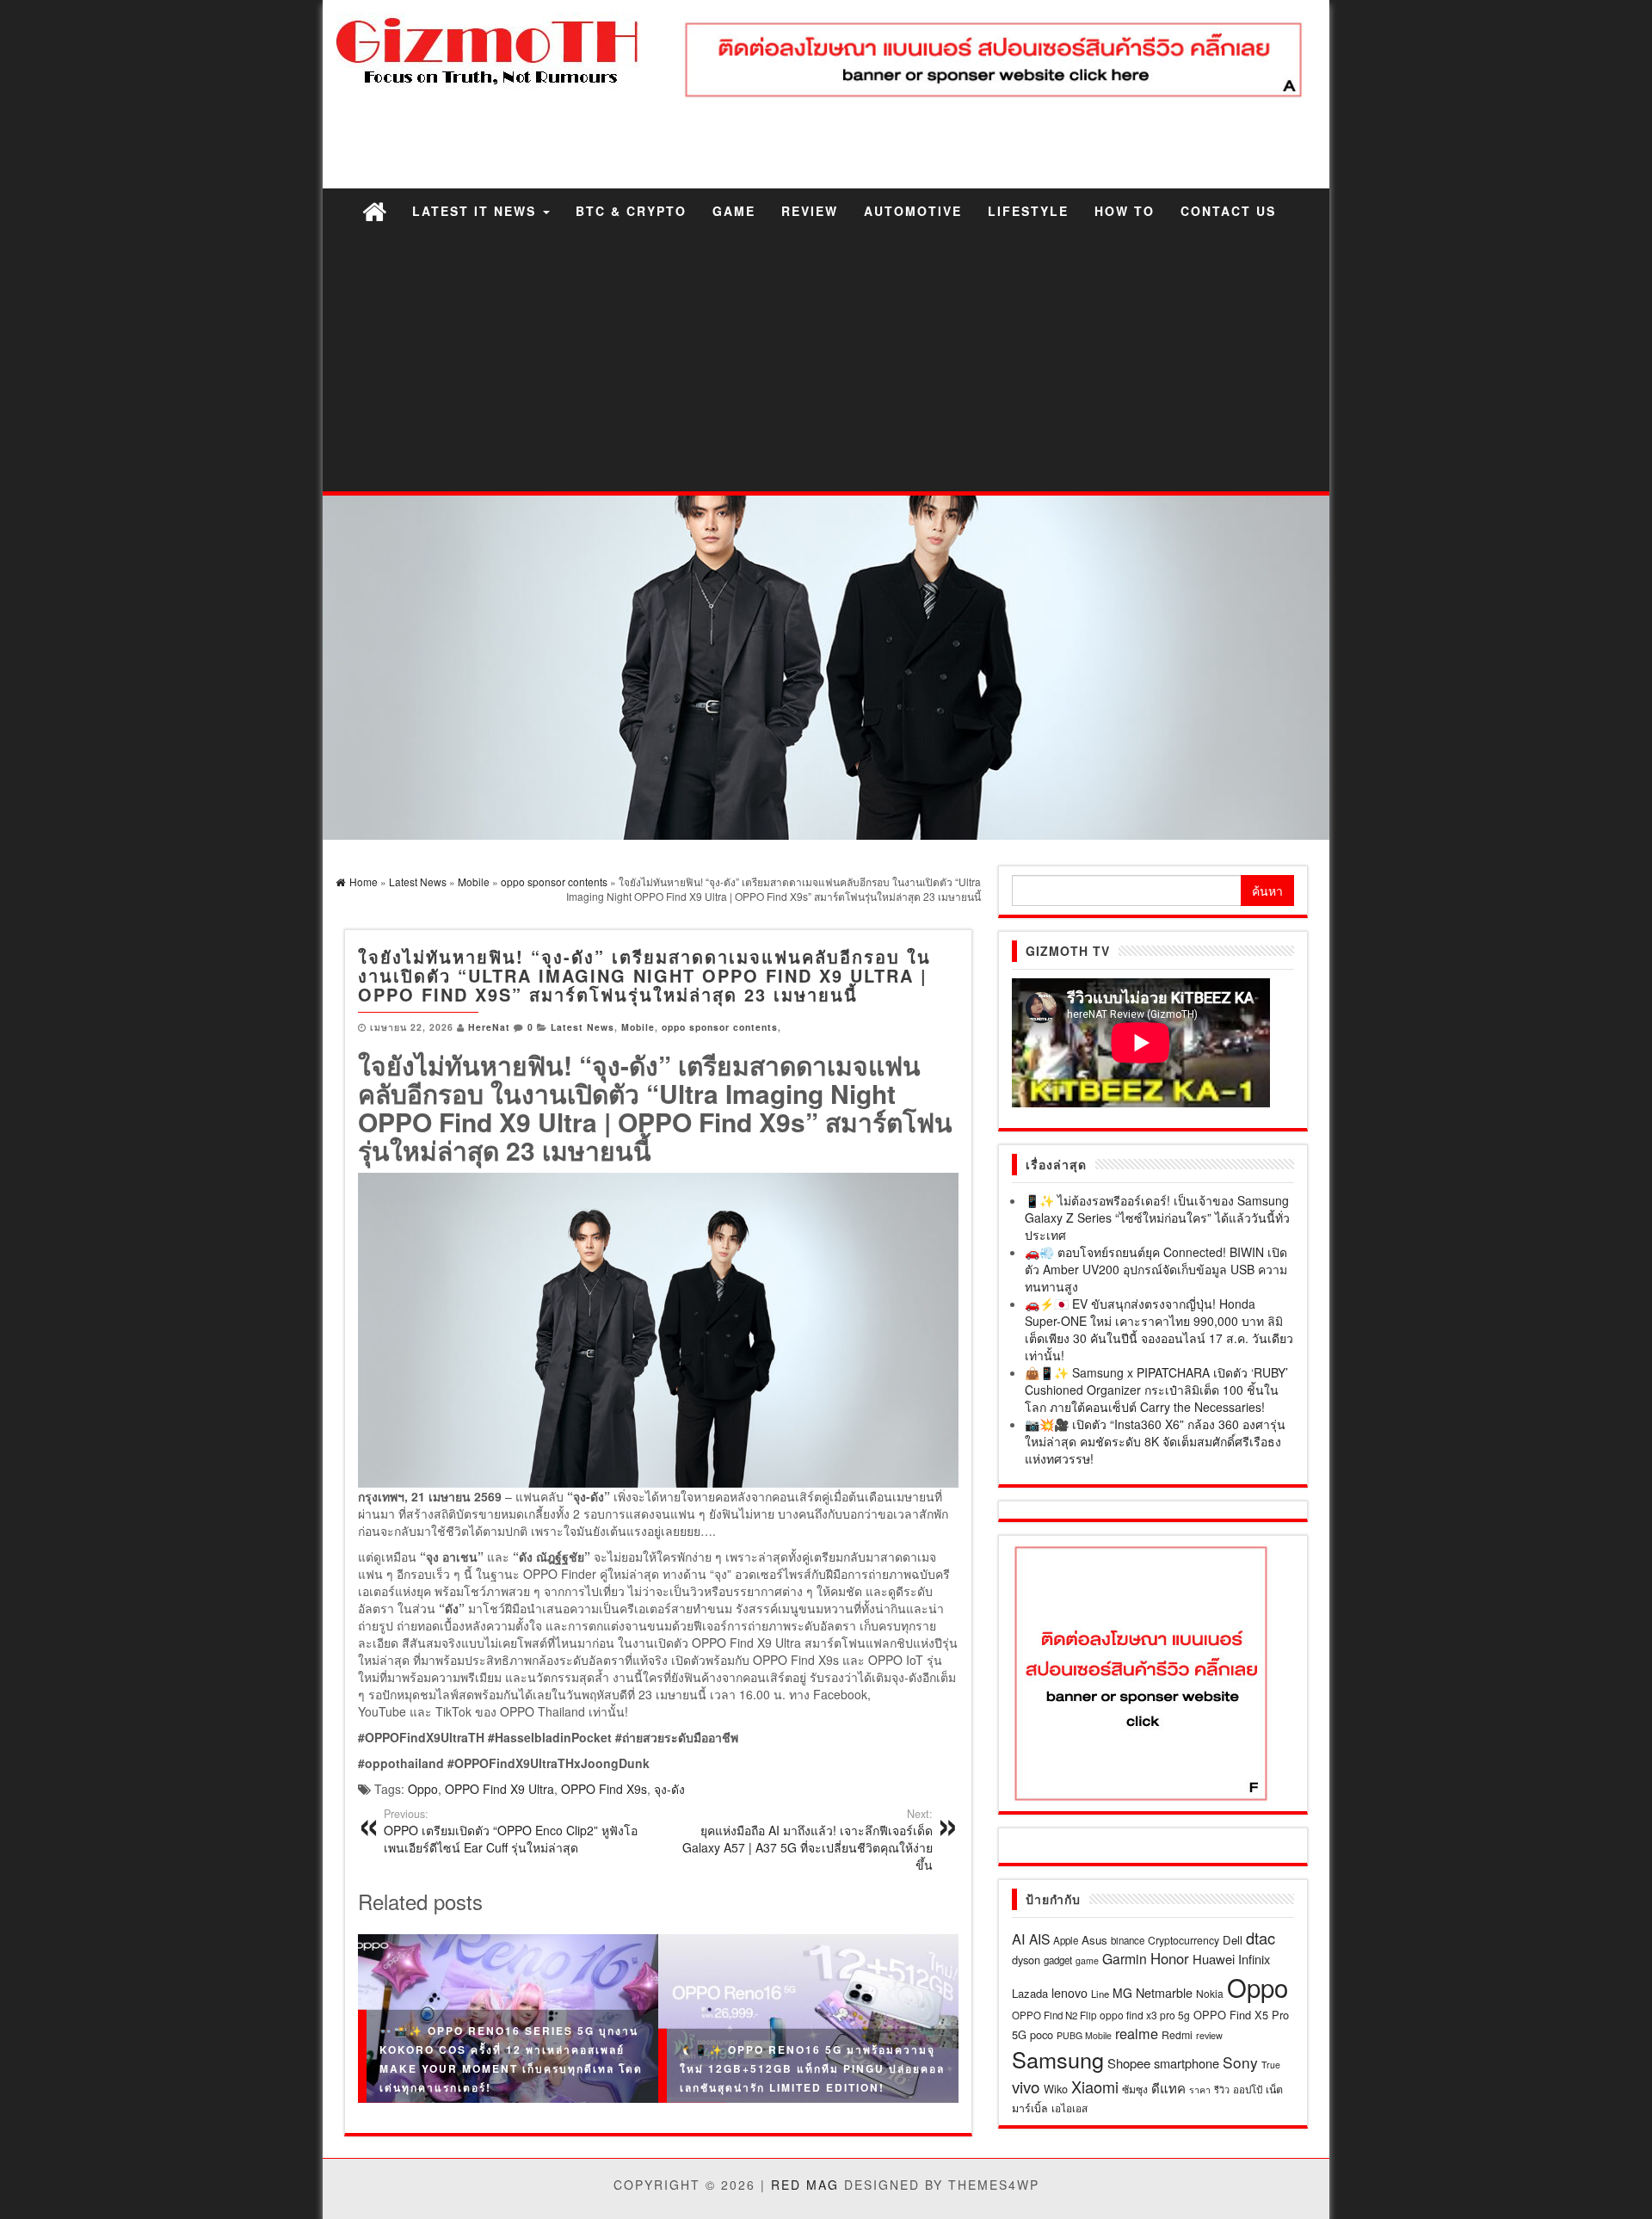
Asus (1094, 1940)
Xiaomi (1095, 2086)
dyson (1026, 1960)
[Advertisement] (826, 362)
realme (1137, 2033)
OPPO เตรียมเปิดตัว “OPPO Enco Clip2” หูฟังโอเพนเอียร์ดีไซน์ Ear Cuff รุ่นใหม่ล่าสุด (511, 1831)
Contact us (1228, 211)
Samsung (1058, 2059)
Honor (1170, 1958)
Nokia (1210, 1993)
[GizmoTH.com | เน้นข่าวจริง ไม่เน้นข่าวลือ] (374, 210)
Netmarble (1164, 1992)
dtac (1261, 1938)
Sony (1240, 2062)
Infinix (1254, 1959)
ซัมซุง (1135, 2089)
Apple (1066, 1940)
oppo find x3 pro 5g (1145, 2015)
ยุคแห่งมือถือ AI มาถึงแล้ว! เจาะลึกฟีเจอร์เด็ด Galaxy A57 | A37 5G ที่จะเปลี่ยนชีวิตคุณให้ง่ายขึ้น (808, 1840)
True (1271, 2065)
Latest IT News (477, 211)
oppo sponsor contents (720, 1027)
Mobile (638, 1027)
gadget (1058, 1960)
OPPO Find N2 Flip (1054, 2015)
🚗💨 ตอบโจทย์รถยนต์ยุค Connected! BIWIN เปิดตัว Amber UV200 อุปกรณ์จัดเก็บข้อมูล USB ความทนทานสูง (1156, 1269)
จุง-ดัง (669, 1789)
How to (1125, 211)
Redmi (1177, 2034)
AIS (1039, 1939)
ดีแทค (1168, 2088)
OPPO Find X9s (604, 1789)
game (1087, 1960)
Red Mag (805, 2185)
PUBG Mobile (1084, 2035)
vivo (1026, 2086)
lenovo (1069, 1993)
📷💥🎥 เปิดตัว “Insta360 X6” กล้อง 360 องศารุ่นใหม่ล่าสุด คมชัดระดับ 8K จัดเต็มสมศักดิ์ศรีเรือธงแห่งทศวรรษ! (1155, 1441)
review (1209, 2035)
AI (1019, 1939)
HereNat (489, 1027)
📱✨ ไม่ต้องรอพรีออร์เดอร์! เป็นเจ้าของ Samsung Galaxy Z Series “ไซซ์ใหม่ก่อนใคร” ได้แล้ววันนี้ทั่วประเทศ (1157, 1217)
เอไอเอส (1069, 2108)
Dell (1233, 1940)
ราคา (1200, 2090)
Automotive (913, 211)
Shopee (1129, 2063)
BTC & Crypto (631, 211)
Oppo (423, 1789)
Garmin (1125, 1958)
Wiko (1056, 2089)
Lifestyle (1028, 211)
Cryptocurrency (1184, 1940)
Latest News (583, 1027)
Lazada (1030, 1993)
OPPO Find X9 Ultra (499, 1789)
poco (1042, 2034)
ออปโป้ (1248, 2089)
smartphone (1187, 2063)
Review (810, 211)
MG (1122, 1993)
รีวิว (1222, 2089)
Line (1100, 1994)
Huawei (1214, 1959)
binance (1128, 1940)
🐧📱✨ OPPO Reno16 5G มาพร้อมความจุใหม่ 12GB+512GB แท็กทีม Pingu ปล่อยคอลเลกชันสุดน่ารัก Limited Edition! (812, 2068)
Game (734, 211)
